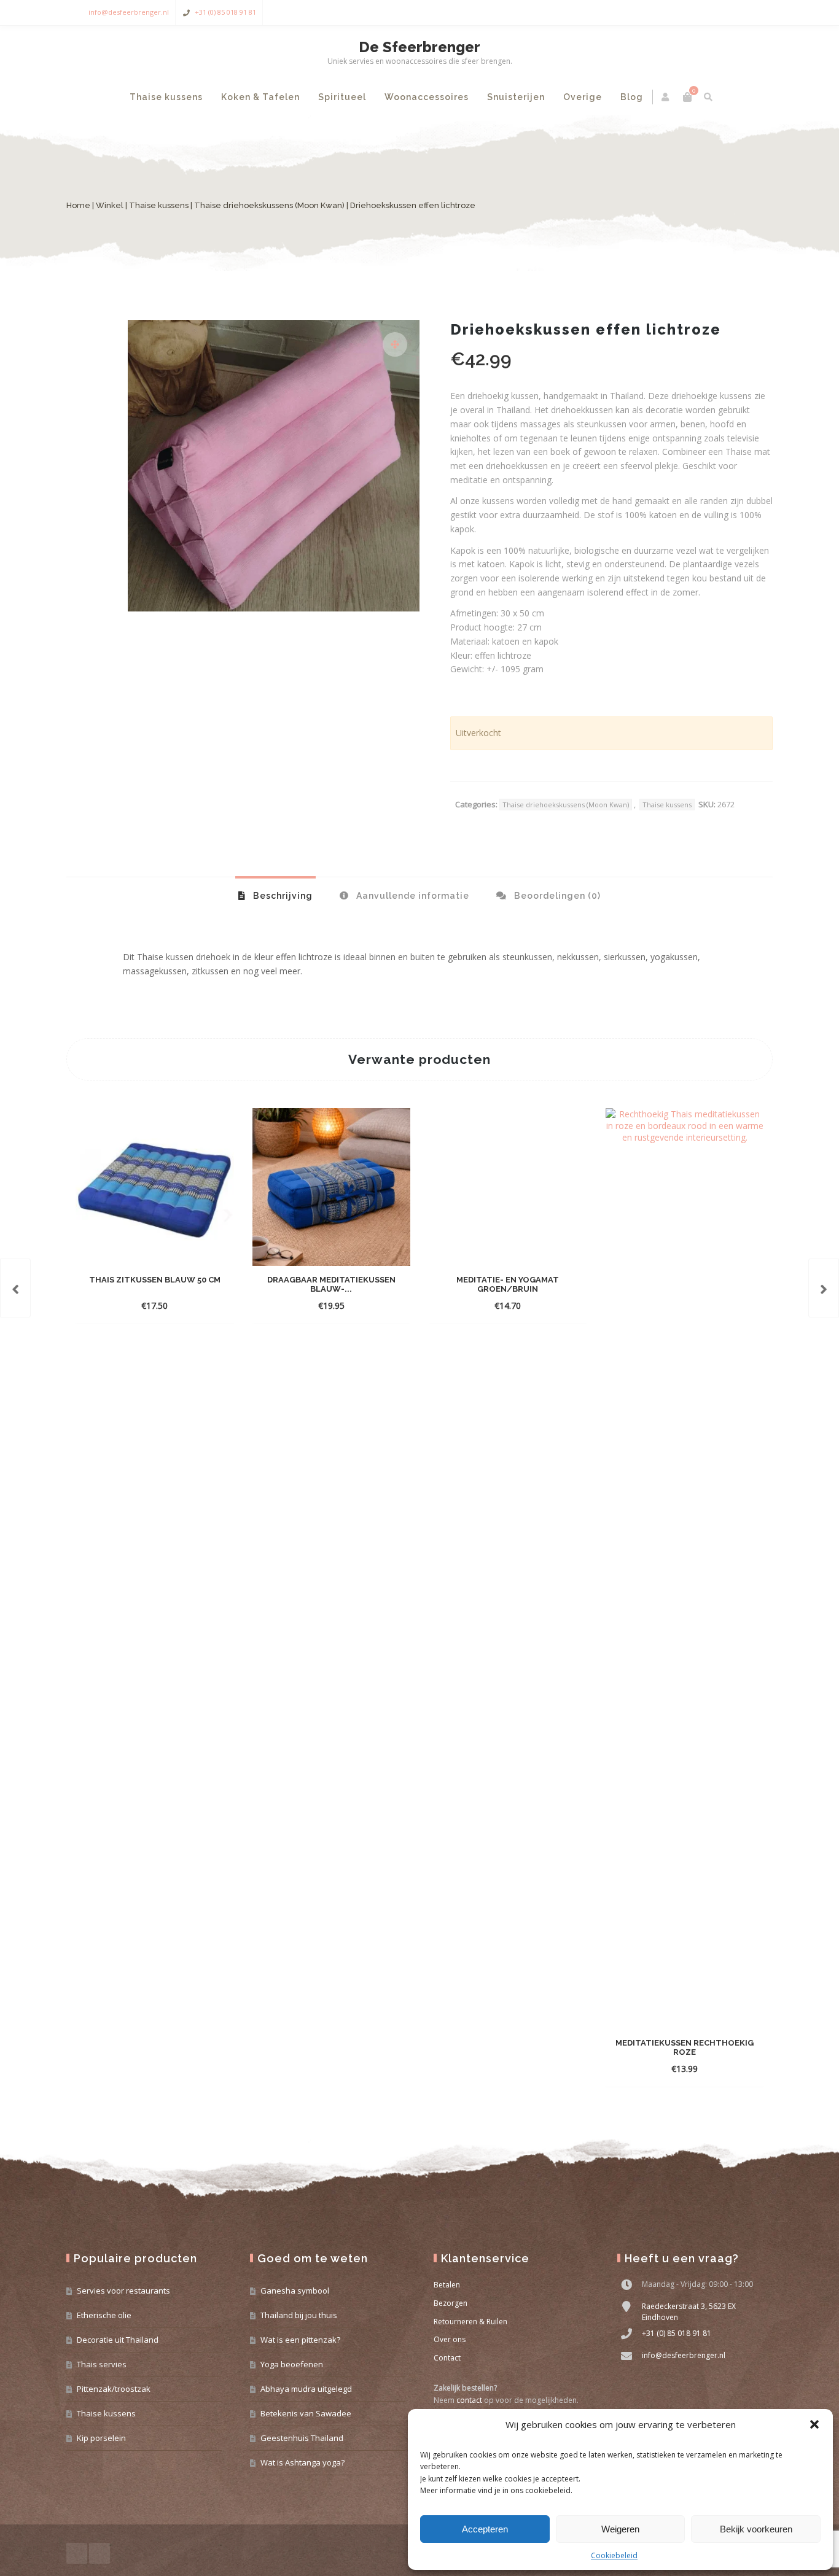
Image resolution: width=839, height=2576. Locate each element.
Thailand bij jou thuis (299, 2315)
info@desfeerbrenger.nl (129, 12)
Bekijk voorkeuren (756, 2529)
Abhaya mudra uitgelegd (306, 2389)
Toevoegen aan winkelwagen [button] (144, 1305)
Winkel (110, 205)
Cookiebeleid (614, 2555)
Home (78, 205)
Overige (583, 97)
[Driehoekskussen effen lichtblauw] (15, 1288)
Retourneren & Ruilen (470, 2322)
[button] (814, 2424)
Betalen (447, 2285)
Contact (447, 2358)
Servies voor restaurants (123, 2291)
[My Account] (666, 97)
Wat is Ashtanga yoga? (302, 2462)
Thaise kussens (166, 97)
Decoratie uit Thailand (118, 2340)
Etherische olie (104, 2315)
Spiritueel (342, 97)
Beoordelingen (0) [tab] (556, 896)
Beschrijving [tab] (282, 896)
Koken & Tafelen (260, 97)
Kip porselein (101, 2438)
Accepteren (485, 2529)
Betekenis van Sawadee (306, 2413)
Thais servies (102, 2364)
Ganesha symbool (295, 2291)
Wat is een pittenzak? (300, 2340)
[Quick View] (217, 1305)
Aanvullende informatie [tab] (412, 896)
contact (469, 2400)
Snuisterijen (516, 97)
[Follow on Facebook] (736, 13)
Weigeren (620, 2529)
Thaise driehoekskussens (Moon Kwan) (269, 205)
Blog (632, 97)
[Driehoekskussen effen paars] (824, 1288)
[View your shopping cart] (687, 97)
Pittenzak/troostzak (114, 2389)
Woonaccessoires (427, 97)
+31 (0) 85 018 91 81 (225, 12)
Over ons (450, 2339)
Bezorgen (451, 2303)
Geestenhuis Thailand (302, 2438)
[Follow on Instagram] (760, 13)
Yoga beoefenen (292, 2364)
